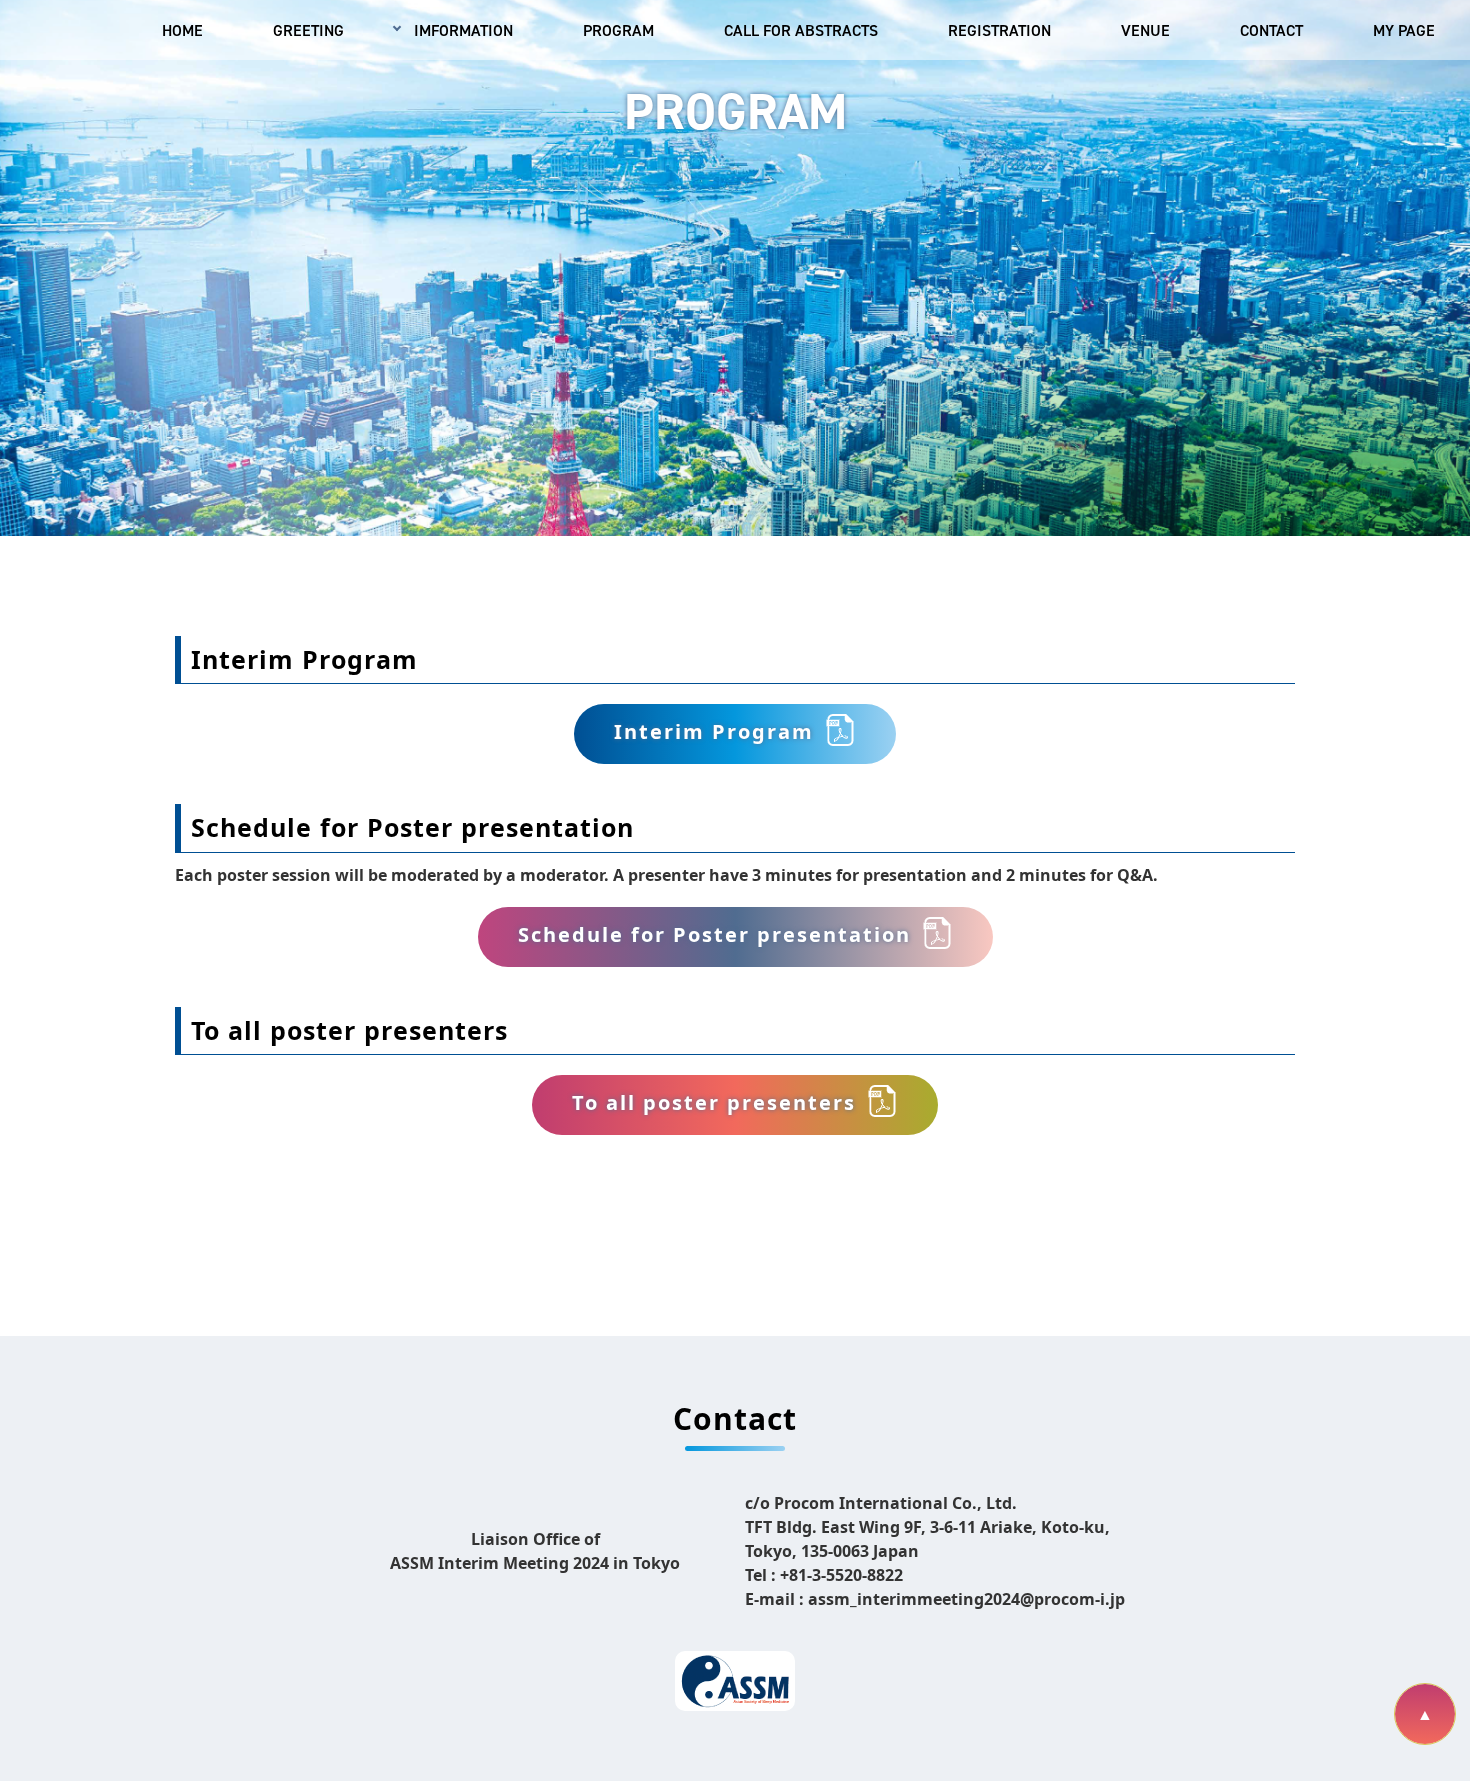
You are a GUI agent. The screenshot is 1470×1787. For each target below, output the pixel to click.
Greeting (308, 30)
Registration (999, 30)
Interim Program (714, 732)
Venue (1145, 30)
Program (618, 30)
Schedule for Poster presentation (714, 935)
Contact (1271, 30)
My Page (1404, 30)
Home (182, 30)
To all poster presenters (714, 1103)
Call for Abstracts (801, 30)
